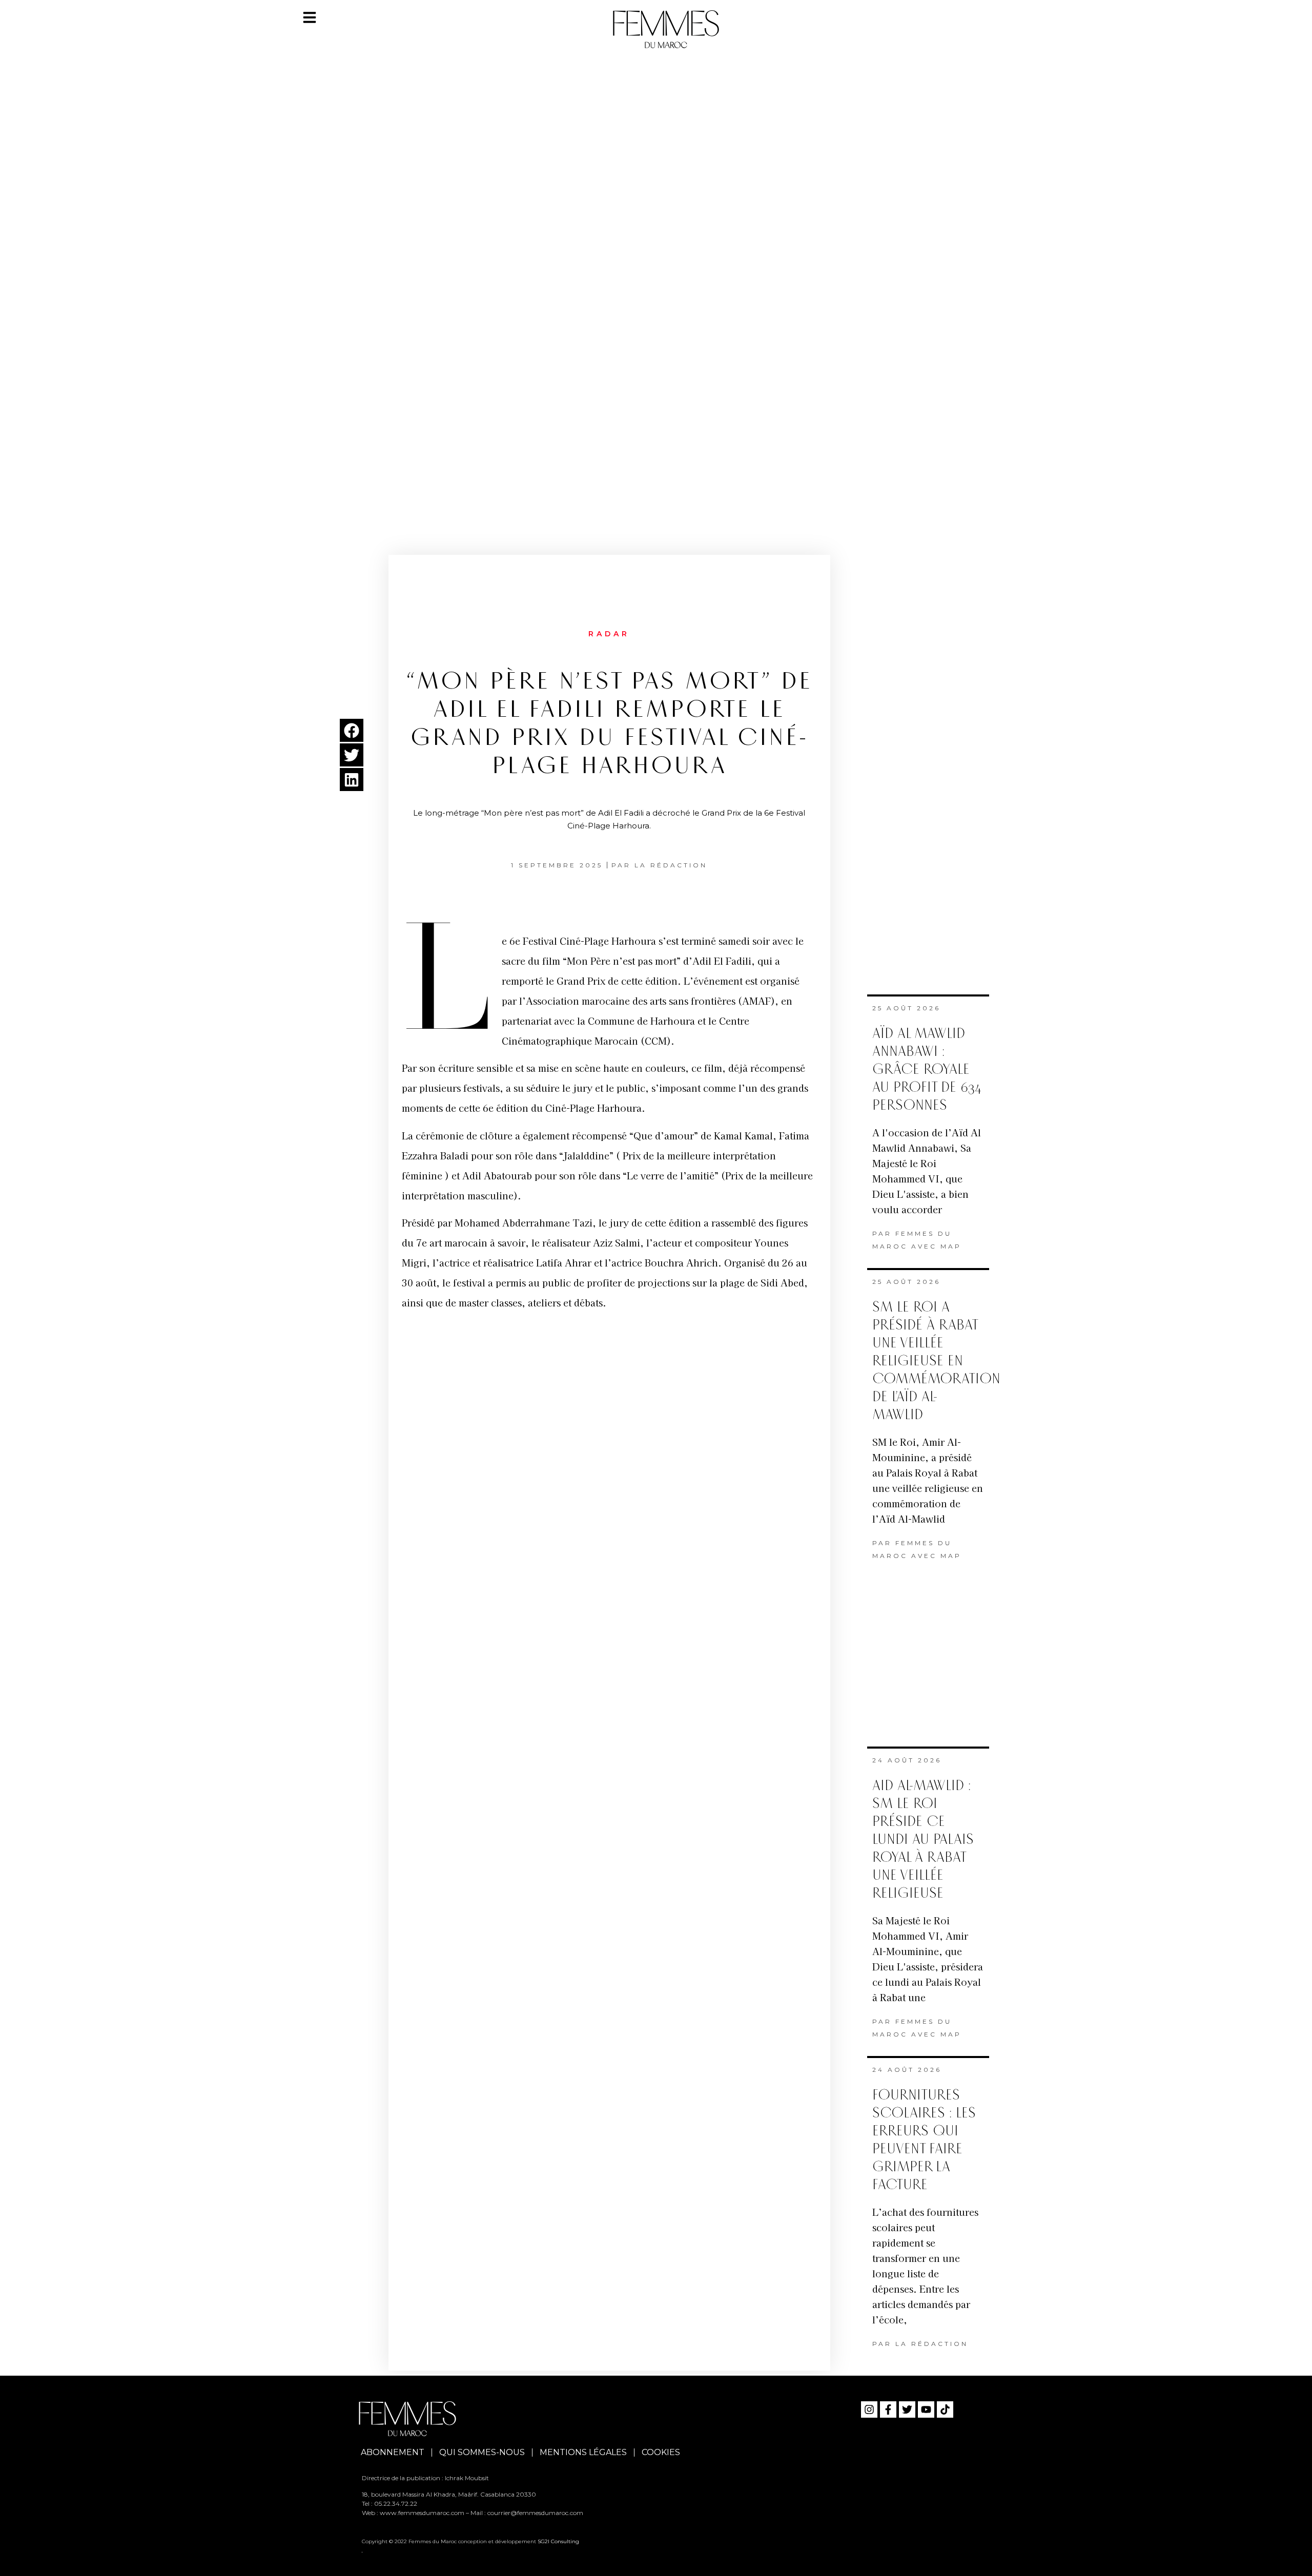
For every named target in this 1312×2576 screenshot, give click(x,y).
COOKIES (661, 2452)
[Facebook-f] (888, 2409)
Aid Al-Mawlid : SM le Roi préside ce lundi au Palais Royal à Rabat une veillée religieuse (923, 1840)
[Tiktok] (945, 2409)
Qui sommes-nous (482, 2452)
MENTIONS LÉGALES (583, 2452)
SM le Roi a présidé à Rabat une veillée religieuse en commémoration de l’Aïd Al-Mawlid (936, 1361)
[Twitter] (907, 2409)
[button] (352, 730)
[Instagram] (869, 2409)
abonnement (393, 2452)
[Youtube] (926, 2409)
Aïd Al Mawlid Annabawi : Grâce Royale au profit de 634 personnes (927, 1069)
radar (609, 634)
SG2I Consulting (558, 2541)
